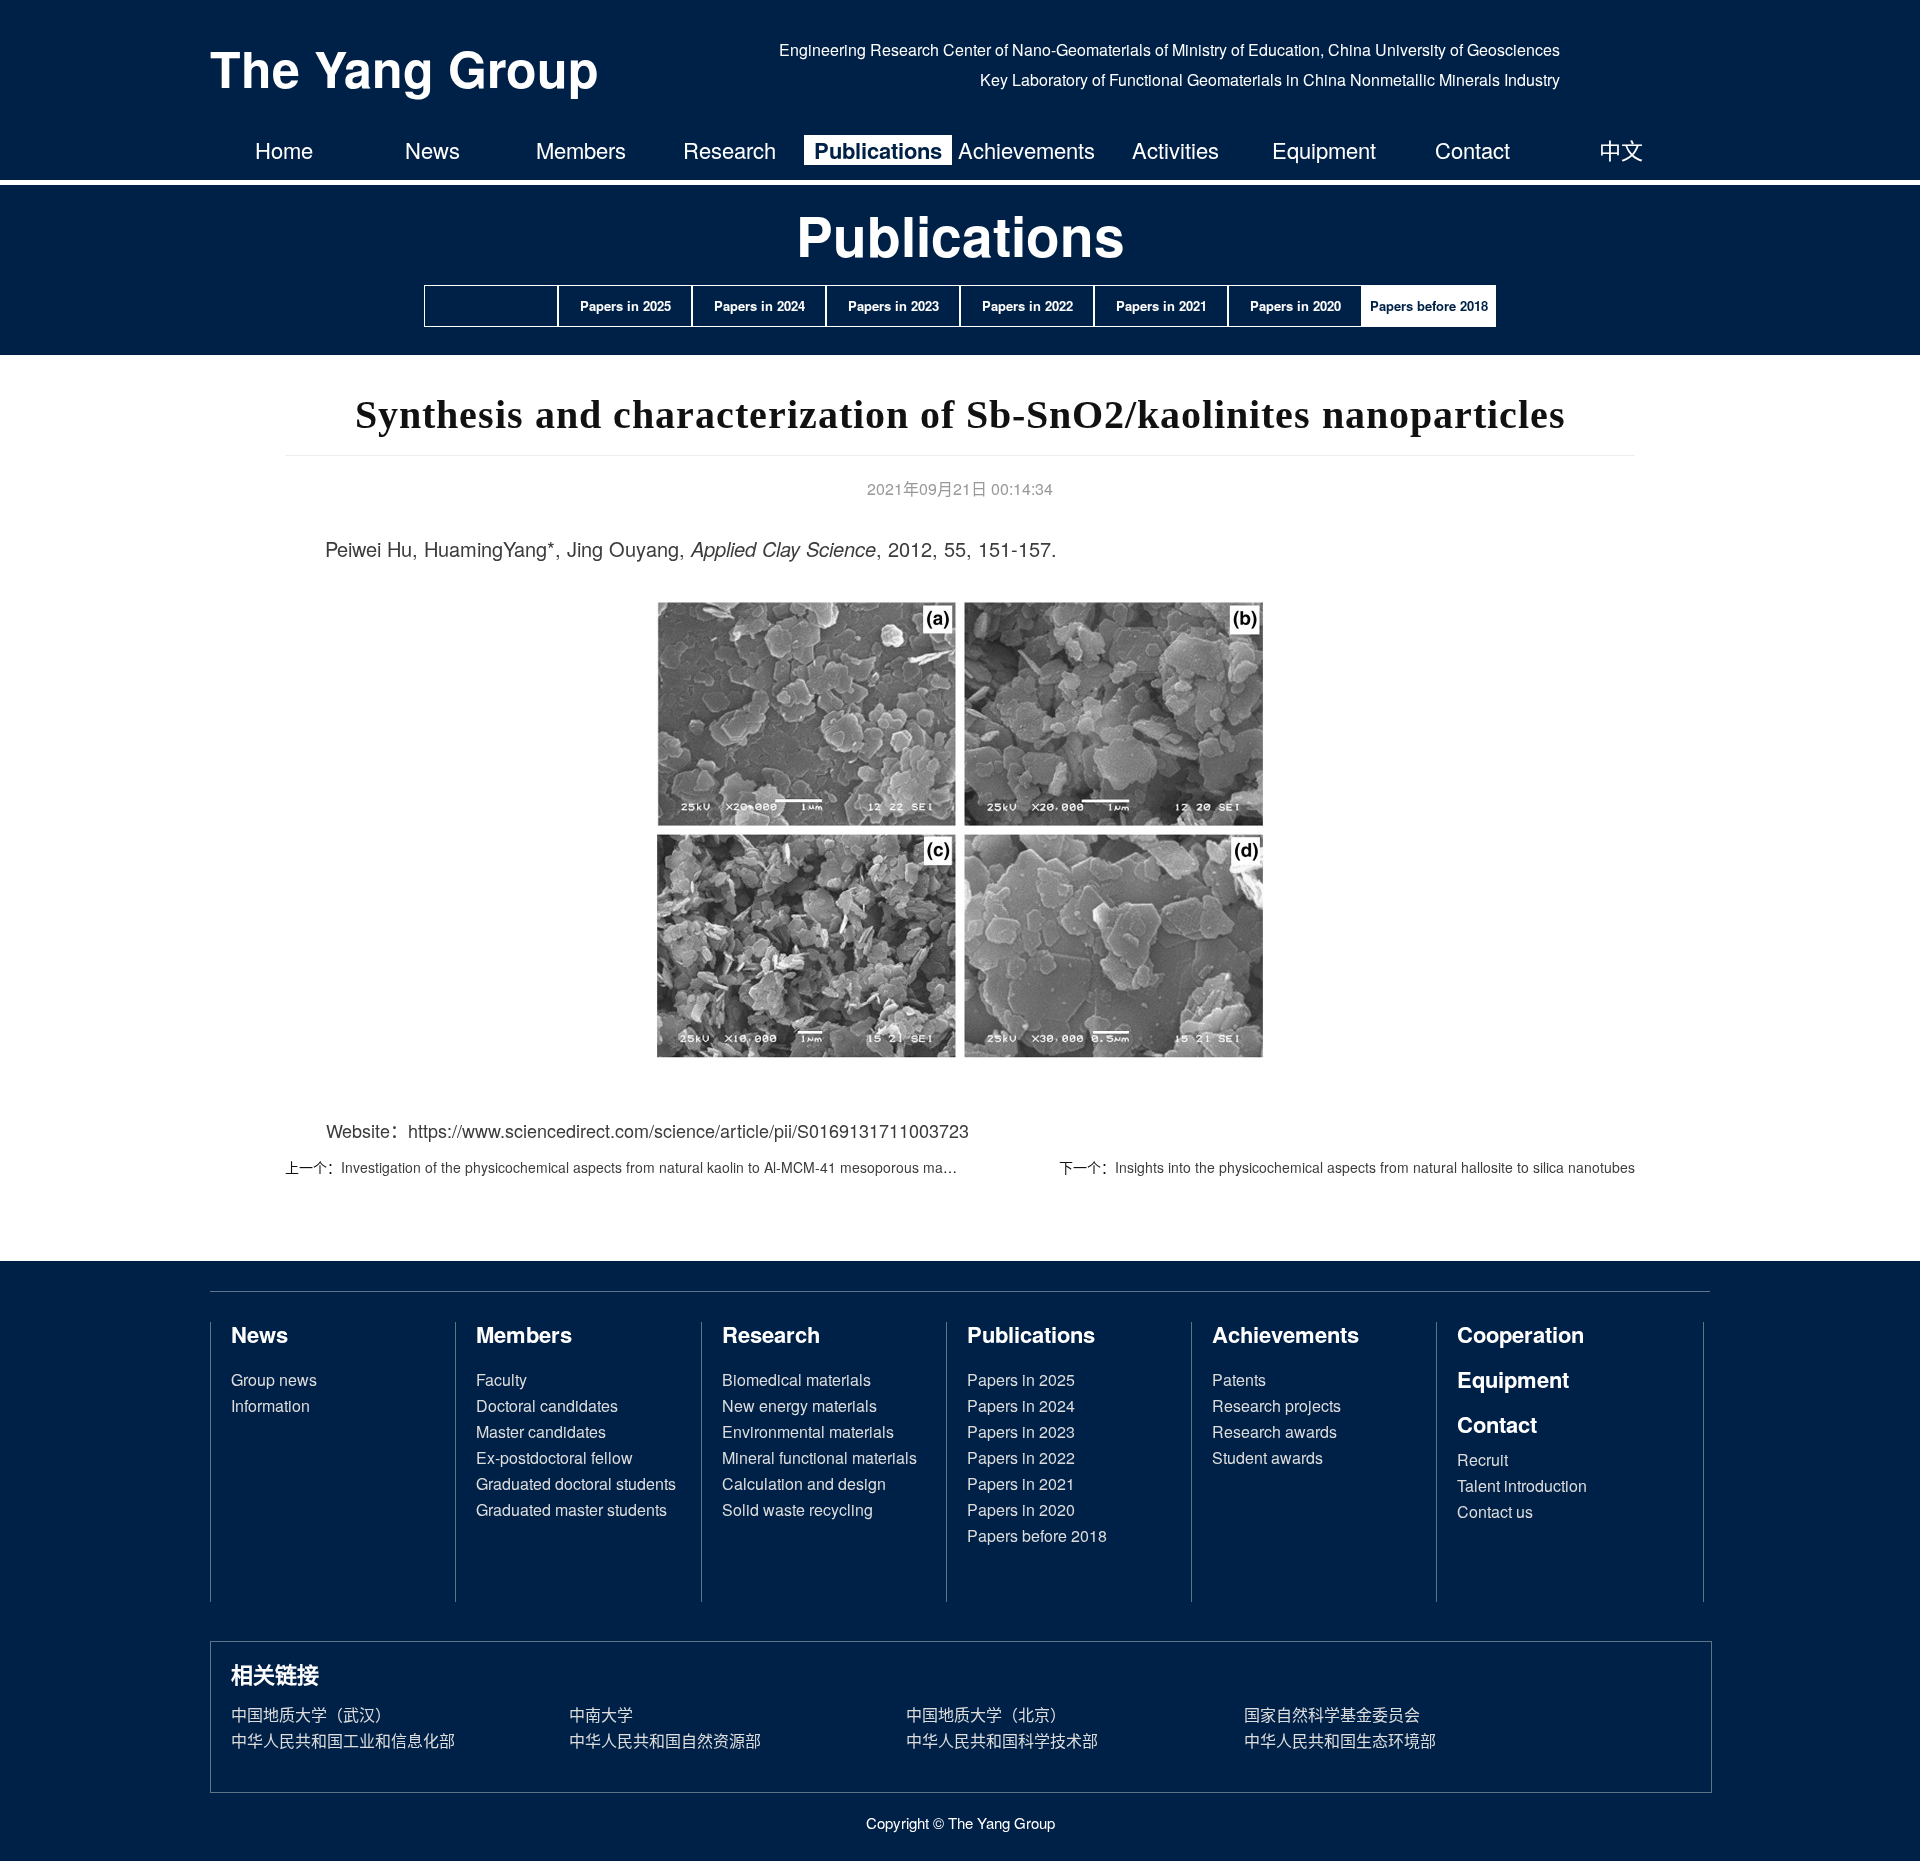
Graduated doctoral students (576, 1483)
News (432, 150)
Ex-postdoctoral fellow (554, 1457)
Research (729, 150)
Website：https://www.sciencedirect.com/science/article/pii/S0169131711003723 (647, 1130)
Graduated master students (571, 1509)
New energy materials (799, 1405)
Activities (1175, 150)
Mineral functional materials (819, 1457)
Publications (878, 150)
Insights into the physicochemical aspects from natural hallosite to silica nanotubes (1375, 1167)
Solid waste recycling (797, 1509)
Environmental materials (808, 1431)
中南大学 (601, 1714)
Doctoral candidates (547, 1405)
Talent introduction (1522, 1485)
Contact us (1495, 1511)
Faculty (501, 1379)
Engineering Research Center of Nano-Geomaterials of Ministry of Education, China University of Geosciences (1169, 49)
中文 (1621, 150)
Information (270, 1405)
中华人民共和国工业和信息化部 (343, 1740)
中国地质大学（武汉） (311, 1714)
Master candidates (541, 1431)
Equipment (1324, 150)
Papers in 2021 (1021, 1483)
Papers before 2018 (1037, 1535)
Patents (1239, 1379)
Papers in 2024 (1021, 1405)
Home (284, 150)
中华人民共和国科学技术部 (1002, 1740)
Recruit (1482, 1459)
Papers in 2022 (1021, 1457)
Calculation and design (804, 1483)
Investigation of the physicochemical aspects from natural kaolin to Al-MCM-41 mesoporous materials (661, 1167)
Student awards (1267, 1457)
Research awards (1274, 1431)
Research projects (1276, 1405)
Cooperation (1520, 1334)
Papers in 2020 (1021, 1509)
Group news (274, 1379)
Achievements (1026, 150)
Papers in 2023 (1021, 1431)
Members (581, 150)
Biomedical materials (796, 1379)
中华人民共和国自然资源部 (665, 1740)
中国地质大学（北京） (986, 1714)
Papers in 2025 (1021, 1379)
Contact (1472, 150)
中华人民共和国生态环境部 (1340, 1740)
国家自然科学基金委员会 (1332, 1714)
